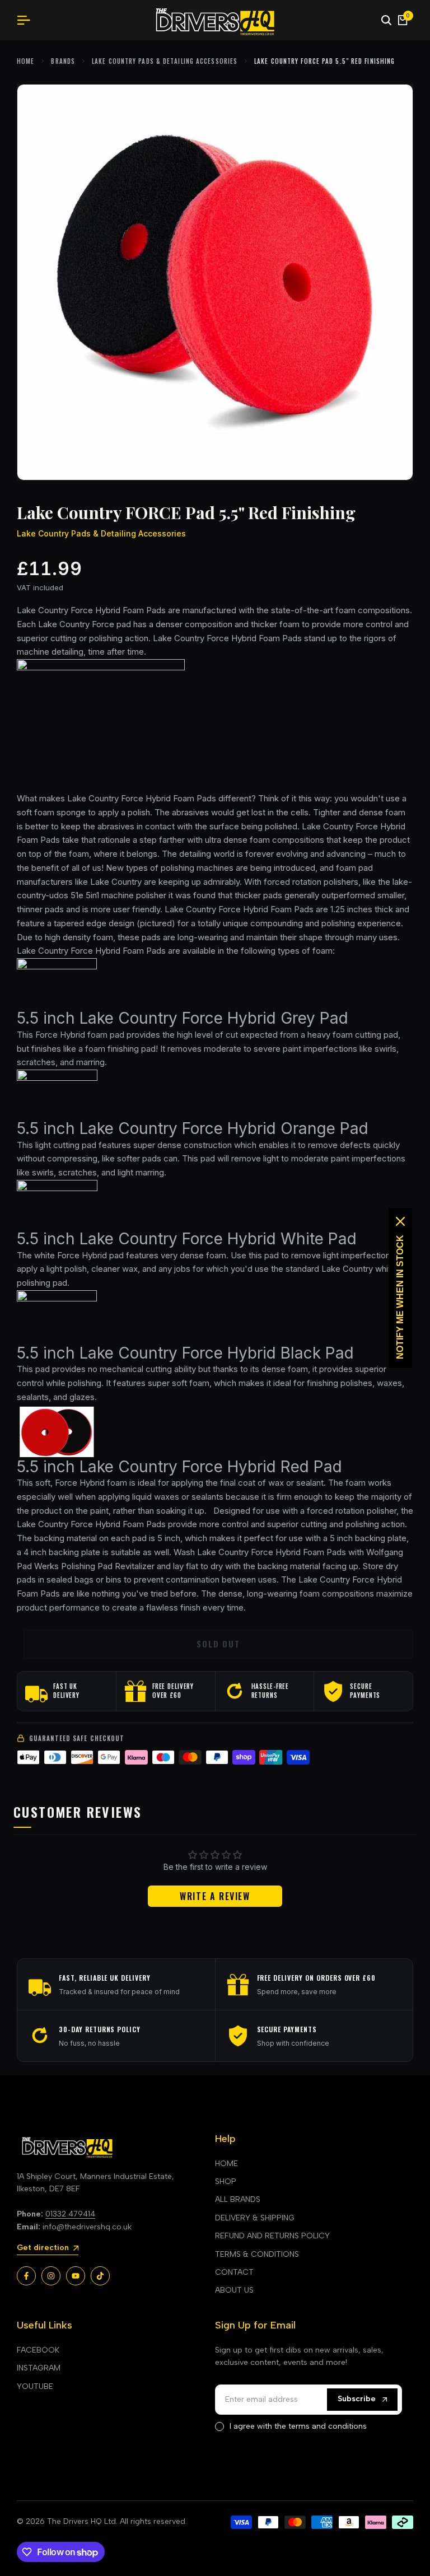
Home (25, 61)
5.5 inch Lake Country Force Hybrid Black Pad (185, 1353)
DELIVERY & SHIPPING (255, 2218)
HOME (226, 2164)
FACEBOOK (38, 2350)
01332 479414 (70, 2214)
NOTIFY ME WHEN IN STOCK (400, 1297)
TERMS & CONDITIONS (257, 2254)
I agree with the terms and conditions (298, 2426)
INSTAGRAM (39, 2368)
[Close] (400, 1221)
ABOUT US (234, 2290)
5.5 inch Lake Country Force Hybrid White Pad (187, 1239)
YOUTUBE (35, 2386)
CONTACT (234, 2272)
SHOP (226, 2181)
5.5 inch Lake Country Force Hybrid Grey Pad (183, 1018)
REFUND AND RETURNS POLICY (272, 2236)
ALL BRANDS (238, 2199)
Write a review (215, 1896)
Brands (63, 61)
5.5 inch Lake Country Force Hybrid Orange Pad (193, 1128)
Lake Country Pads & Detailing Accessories (165, 61)
